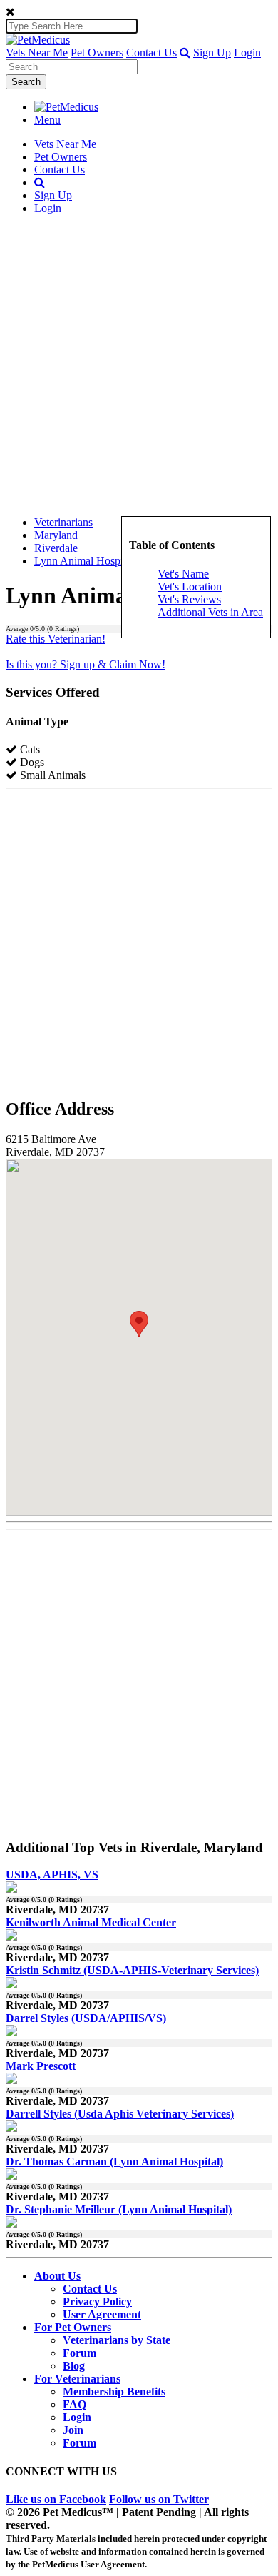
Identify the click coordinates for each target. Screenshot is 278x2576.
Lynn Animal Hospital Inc (93, 561)
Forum (79, 2353)
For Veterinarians (77, 2379)
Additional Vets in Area (210, 612)
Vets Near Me (37, 52)
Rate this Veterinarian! (56, 639)
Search (26, 82)
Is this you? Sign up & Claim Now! (86, 664)
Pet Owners (97, 52)
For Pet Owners (73, 2327)
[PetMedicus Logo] (66, 107)
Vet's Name (183, 574)
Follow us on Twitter (159, 2499)
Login (247, 52)
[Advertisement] (139, 366)
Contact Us (151, 52)
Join (73, 2430)
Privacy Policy (97, 2301)
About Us (57, 2276)
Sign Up (212, 52)
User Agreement (102, 2314)
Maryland (56, 535)
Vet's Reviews (189, 599)
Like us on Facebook (56, 2499)
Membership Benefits (114, 2391)
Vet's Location (190, 587)
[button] (185, 52)
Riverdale (56, 548)
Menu (47, 120)
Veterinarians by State (117, 2340)
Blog (74, 2366)
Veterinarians (63, 522)
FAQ (74, 2404)
